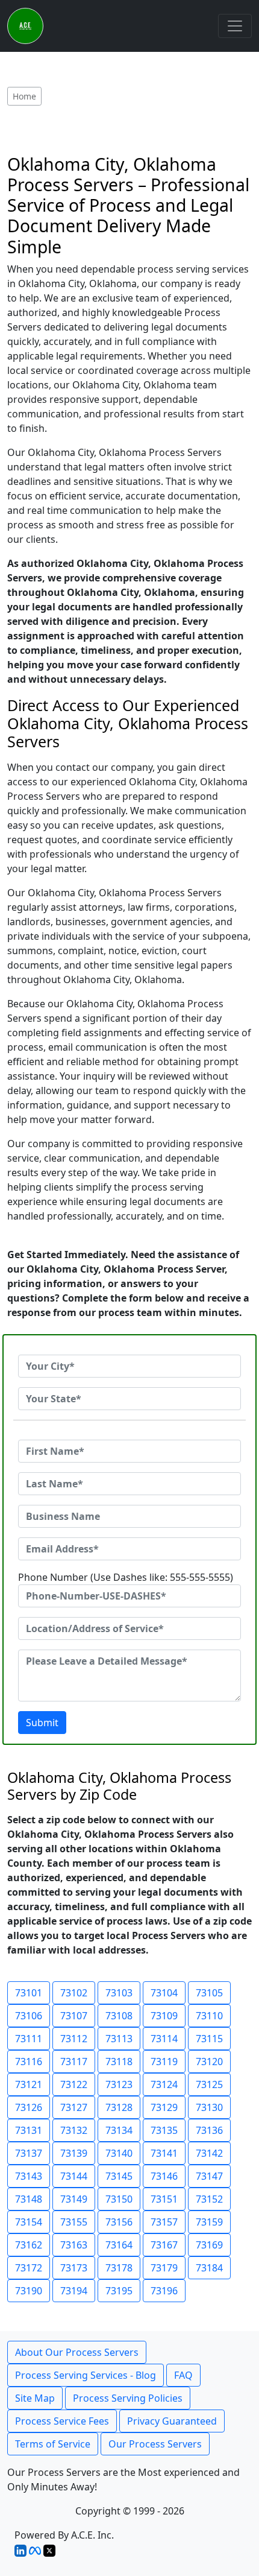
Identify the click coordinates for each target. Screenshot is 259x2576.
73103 (119, 1993)
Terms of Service (53, 2444)
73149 (74, 2199)
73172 (29, 2268)
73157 (164, 2222)
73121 (29, 2084)
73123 (119, 2084)
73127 (74, 2107)
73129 (164, 2107)
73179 (164, 2268)
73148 (29, 2199)
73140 (119, 2153)
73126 (29, 2107)
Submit (42, 1723)
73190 (29, 2291)
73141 (164, 2153)
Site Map (35, 2398)
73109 (164, 2016)
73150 (119, 2199)
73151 (164, 2199)
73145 (119, 2176)
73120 (209, 2062)
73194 (74, 2291)
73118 (119, 2062)
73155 (74, 2222)
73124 (164, 2084)
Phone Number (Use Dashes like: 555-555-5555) (126, 1577)
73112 (74, 2039)
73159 (209, 2222)
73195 (119, 2291)
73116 (29, 2062)
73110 (209, 2016)
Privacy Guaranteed (172, 2421)
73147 (209, 2176)
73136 (209, 2130)
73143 (29, 2176)
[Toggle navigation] (235, 26)
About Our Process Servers (77, 2352)
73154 (29, 2222)
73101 (29, 1993)
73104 (164, 1993)
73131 (29, 2130)
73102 (74, 1993)
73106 (29, 2016)
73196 (164, 2291)
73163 (74, 2245)
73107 (74, 2016)
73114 (164, 2039)
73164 (119, 2245)
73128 (119, 2107)
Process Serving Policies (128, 2398)
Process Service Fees (62, 2421)
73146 (164, 2176)
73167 (164, 2245)
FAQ (183, 2375)
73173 (74, 2268)
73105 (209, 1993)
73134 (119, 2130)
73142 (209, 2153)
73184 (209, 2268)
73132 (74, 2130)
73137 (29, 2153)
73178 (119, 2268)
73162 (29, 2245)
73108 (119, 2016)
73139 (74, 2153)
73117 (74, 2062)
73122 (74, 2084)
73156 (119, 2222)
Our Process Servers (155, 2444)
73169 (209, 2245)
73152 (209, 2199)
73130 (209, 2107)
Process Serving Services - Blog (86, 2375)
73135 (164, 2130)
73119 (164, 2062)
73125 (209, 2084)
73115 (209, 2039)
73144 (74, 2176)
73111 (29, 2039)
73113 (119, 2039)
